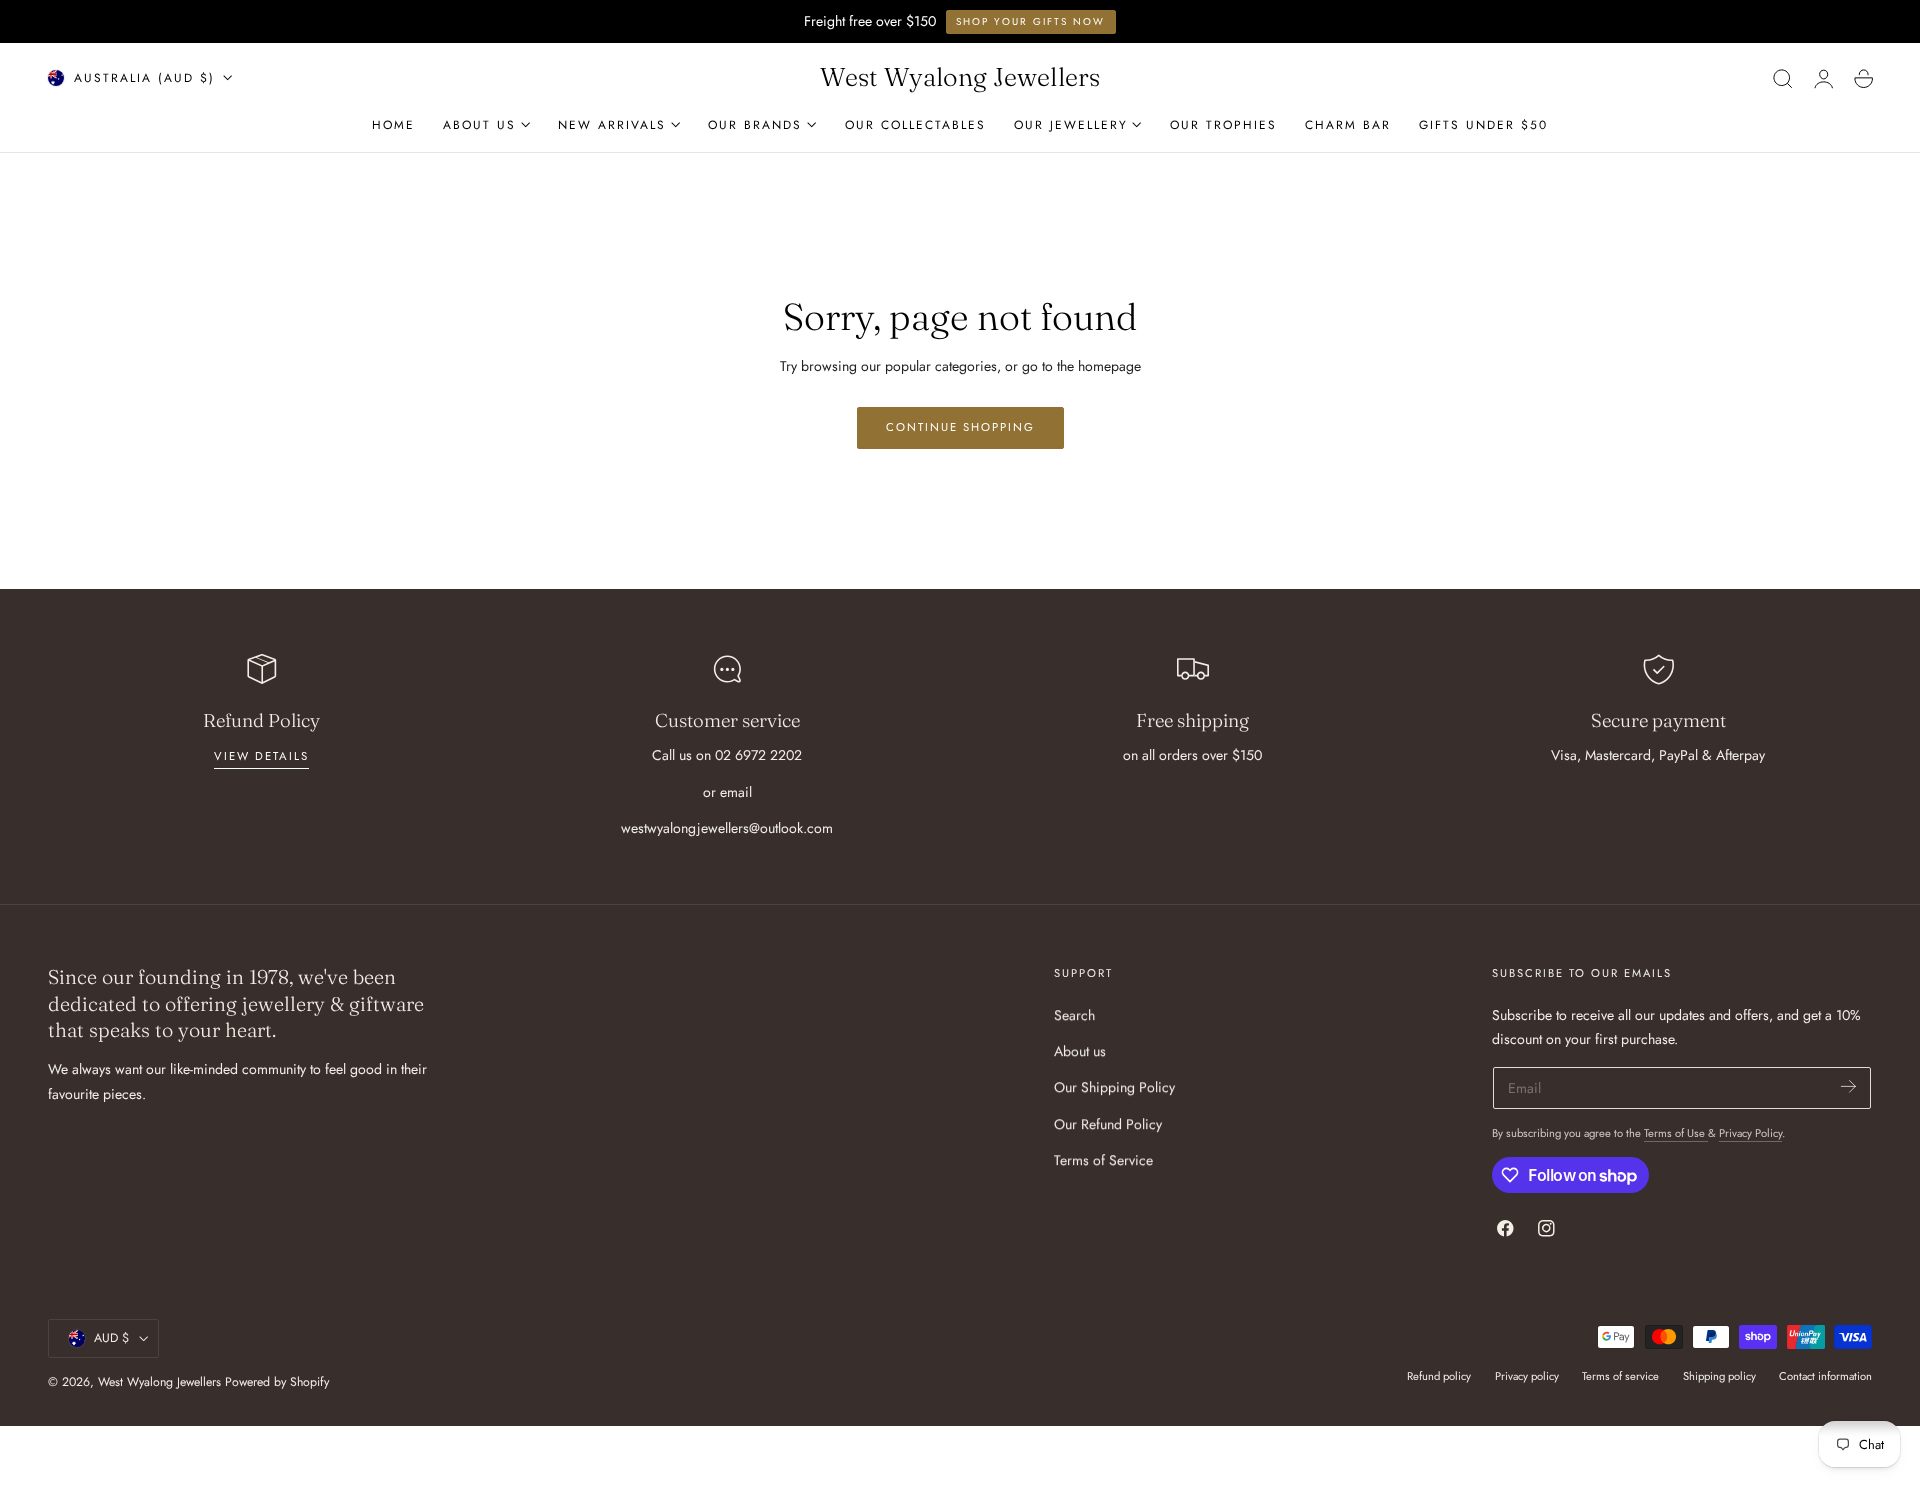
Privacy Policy (1750, 1133)
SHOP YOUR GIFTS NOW (1030, 21)
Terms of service (1620, 1376)
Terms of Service (1103, 1160)
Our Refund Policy (1108, 1123)
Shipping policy (1719, 1376)
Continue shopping (960, 427)
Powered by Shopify (277, 1382)
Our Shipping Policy (1114, 1087)
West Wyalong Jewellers (159, 1382)
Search (1074, 1015)
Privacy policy (1527, 1376)
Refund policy (1439, 1376)
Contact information (1825, 1376)
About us (1080, 1051)
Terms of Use (1676, 1133)
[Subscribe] (1848, 1086)
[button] (1783, 78)
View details (261, 756)
